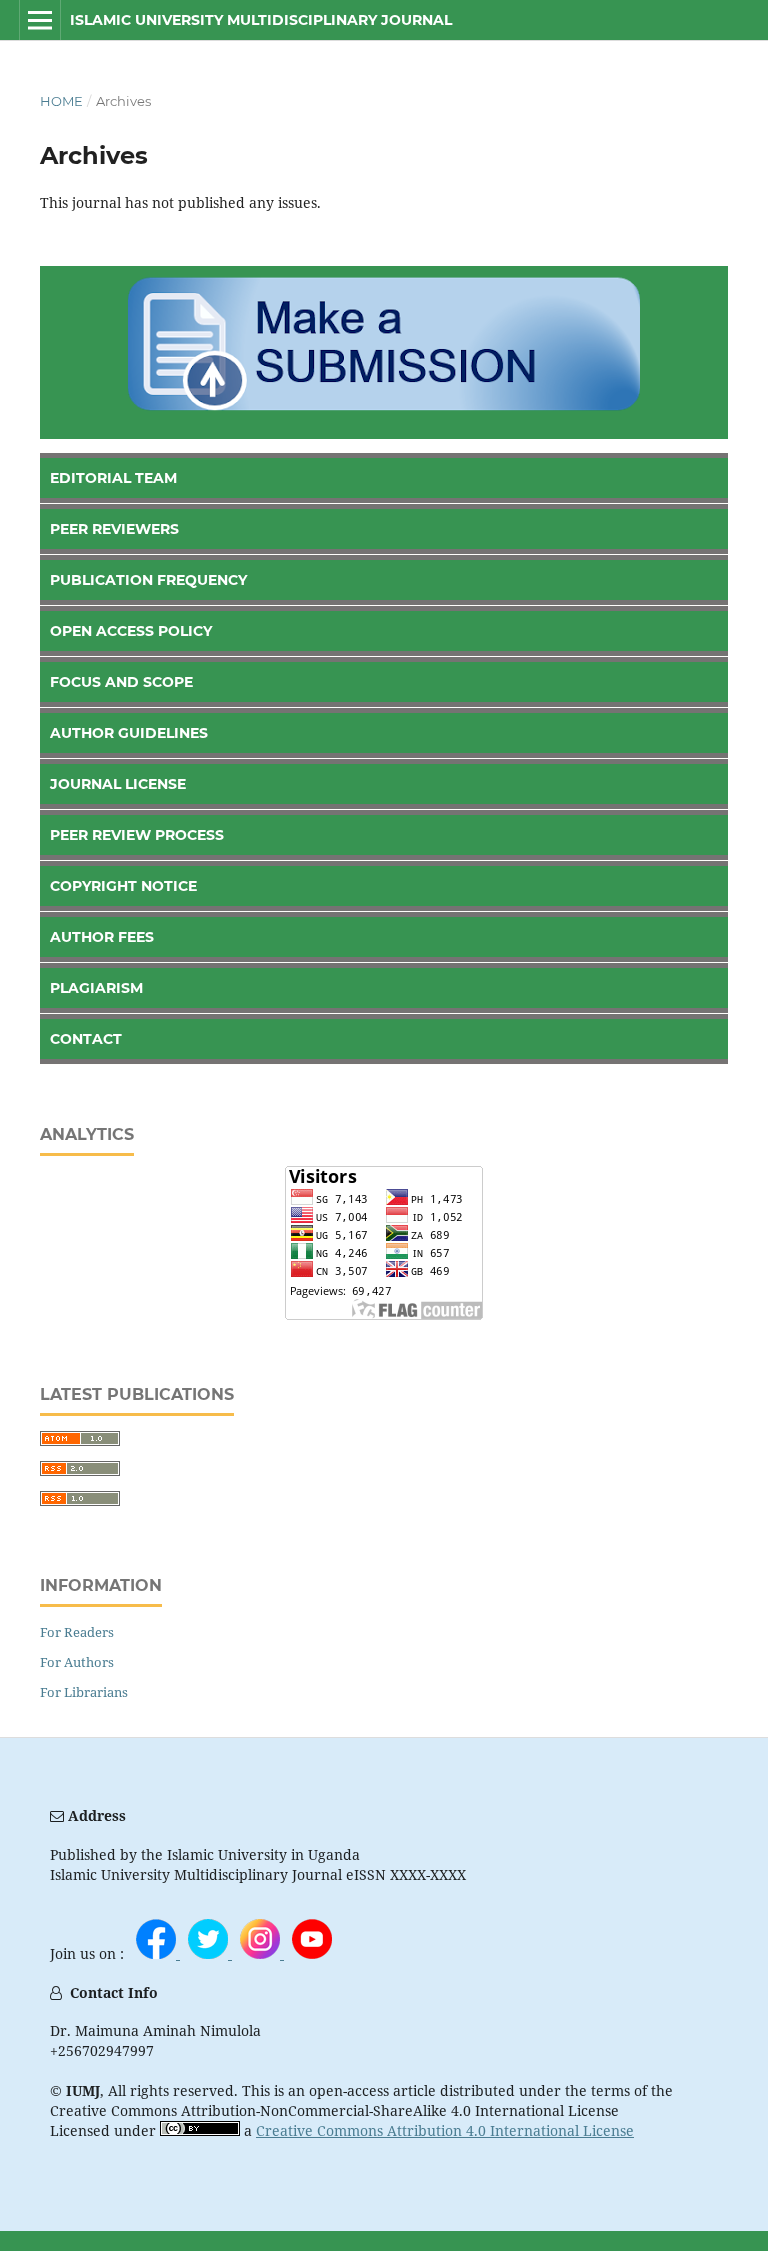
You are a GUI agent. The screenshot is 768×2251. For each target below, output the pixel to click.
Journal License (118, 784)
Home (61, 101)
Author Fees (102, 937)
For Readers (77, 1632)
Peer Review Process (137, 835)
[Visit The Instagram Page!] (262, 1953)
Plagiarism (96, 988)
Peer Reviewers (114, 529)
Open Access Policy (131, 631)
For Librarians (84, 1692)
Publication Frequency (148, 580)
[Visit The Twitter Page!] (210, 1953)
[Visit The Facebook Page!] (158, 1953)
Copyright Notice (123, 886)
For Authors (77, 1662)
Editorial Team (113, 478)
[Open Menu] (40, 20)
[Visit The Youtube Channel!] (312, 1953)
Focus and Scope (121, 682)
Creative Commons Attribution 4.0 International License (445, 2130)
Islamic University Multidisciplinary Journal (261, 20)
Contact (86, 1039)
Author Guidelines (129, 733)
